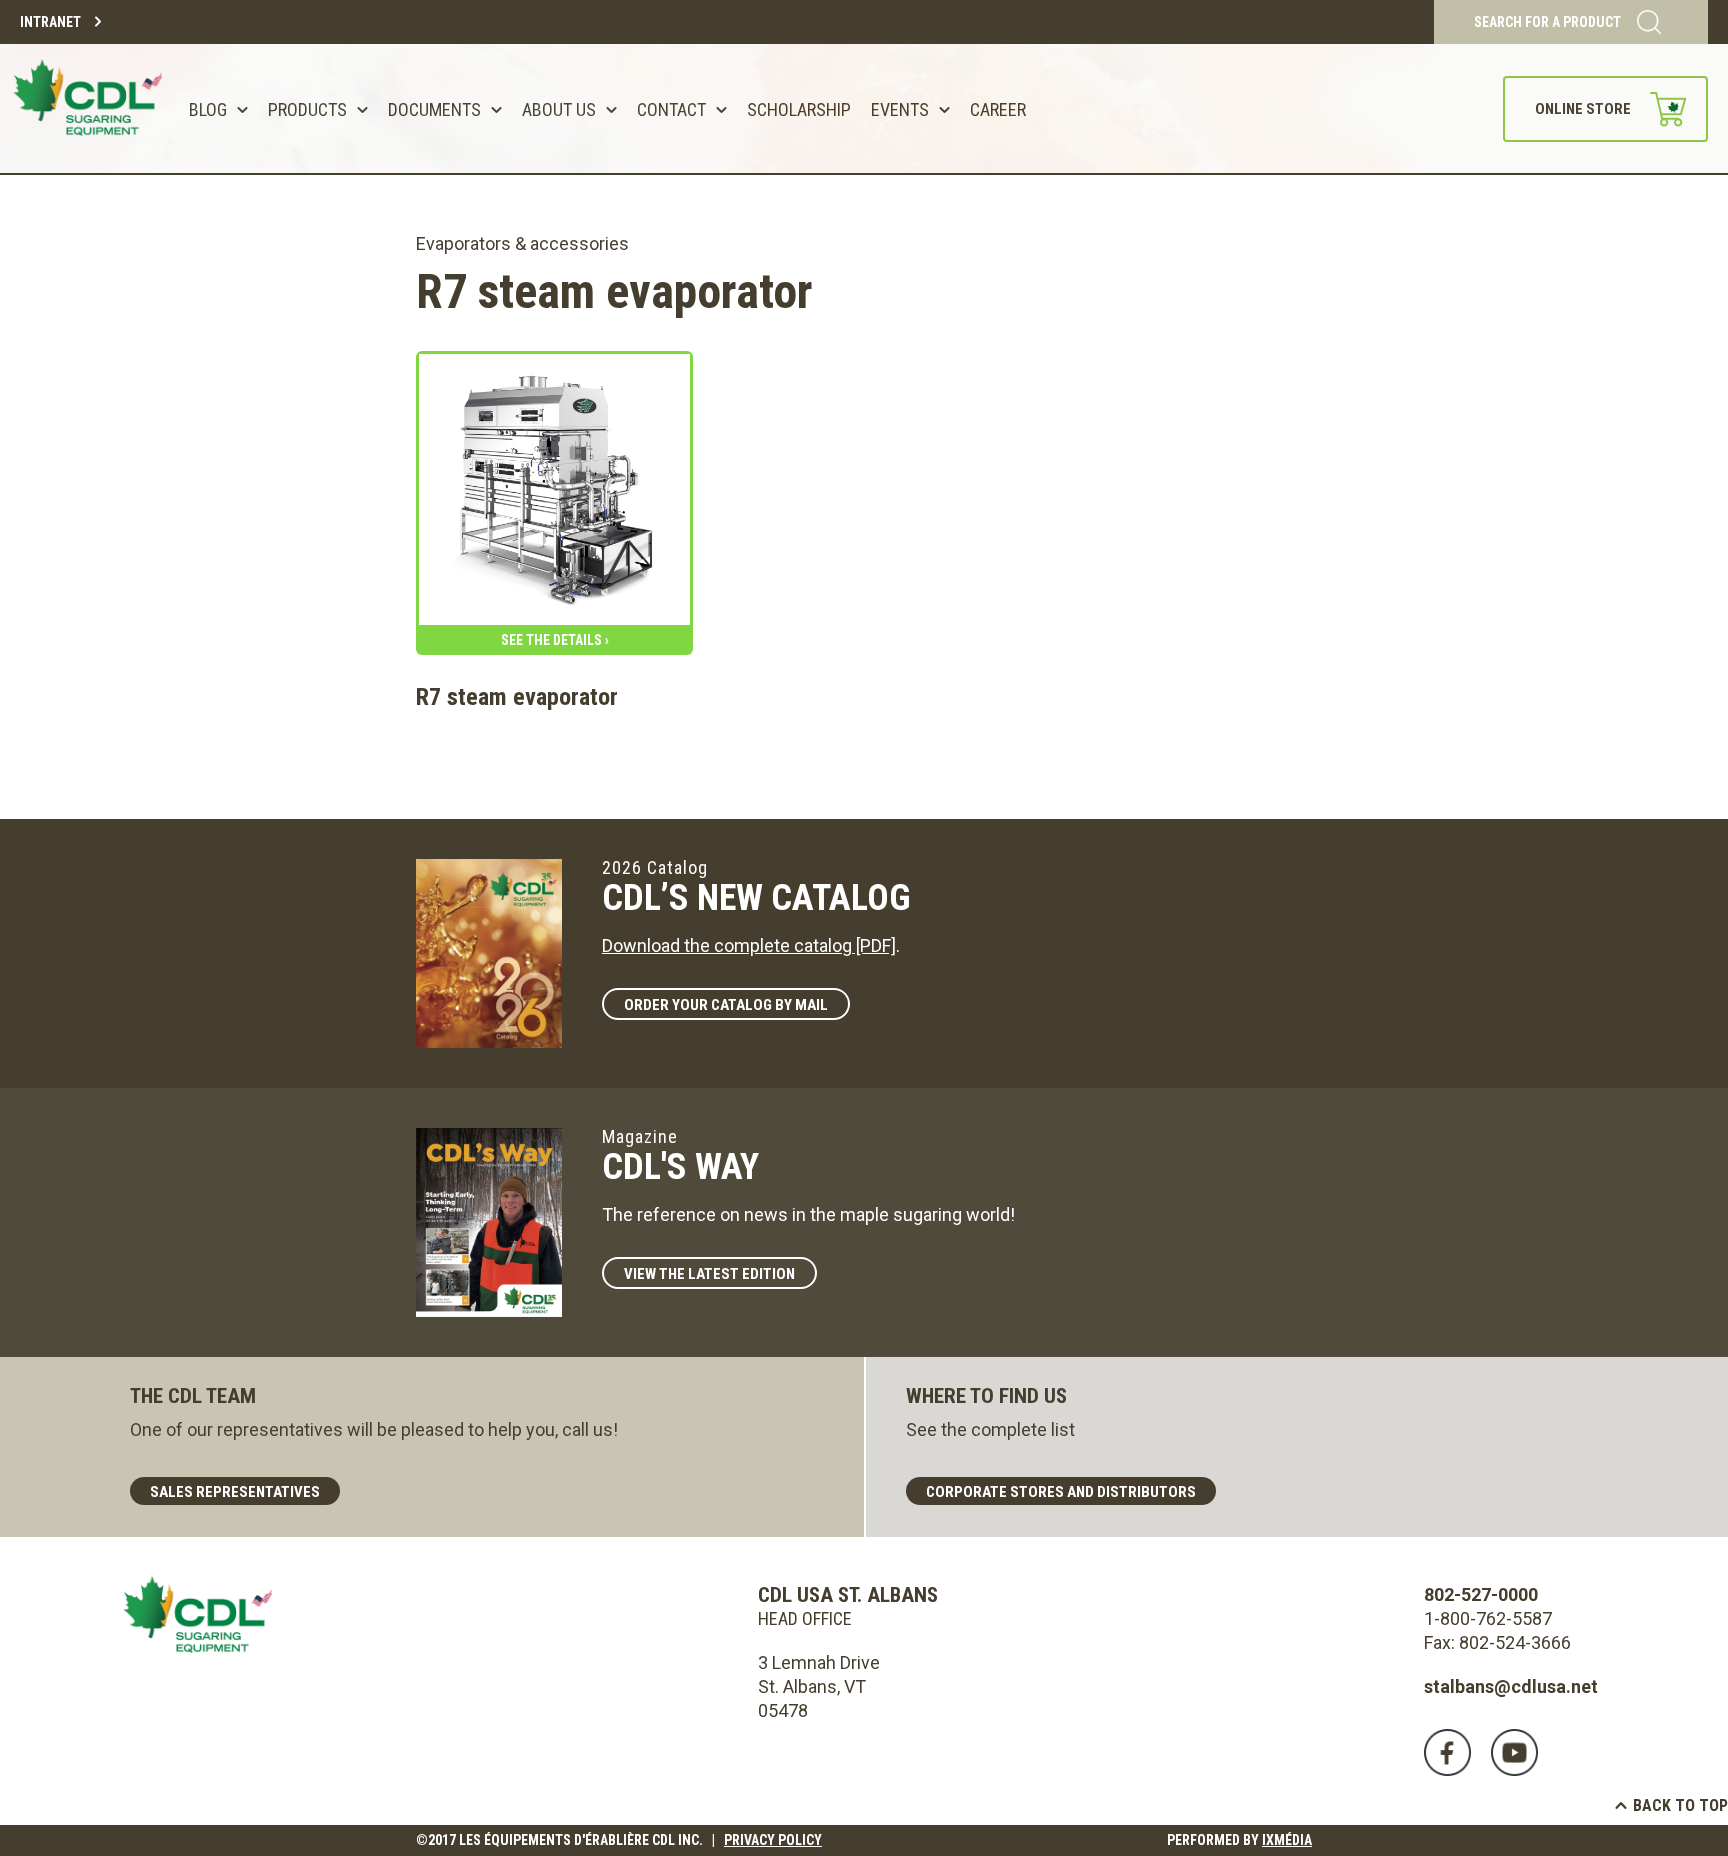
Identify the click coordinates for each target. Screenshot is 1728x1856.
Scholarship (799, 109)
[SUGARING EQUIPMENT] (91, 108)
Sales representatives (235, 1492)
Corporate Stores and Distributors (1061, 1492)
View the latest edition (709, 1274)
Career (998, 109)
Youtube (1514, 1752)
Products (307, 109)
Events (900, 109)
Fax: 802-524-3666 (1497, 1642)
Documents (434, 109)
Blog (208, 109)
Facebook (1447, 1752)
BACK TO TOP (1680, 1805)
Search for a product (1547, 22)
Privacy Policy (773, 1840)
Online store (1583, 109)
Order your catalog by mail (726, 1005)
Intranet (50, 22)
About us (559, 109)
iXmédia (1287, 1840)
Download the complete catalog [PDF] (749, 945)
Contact (671, 109)
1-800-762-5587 (1488, 1618)
